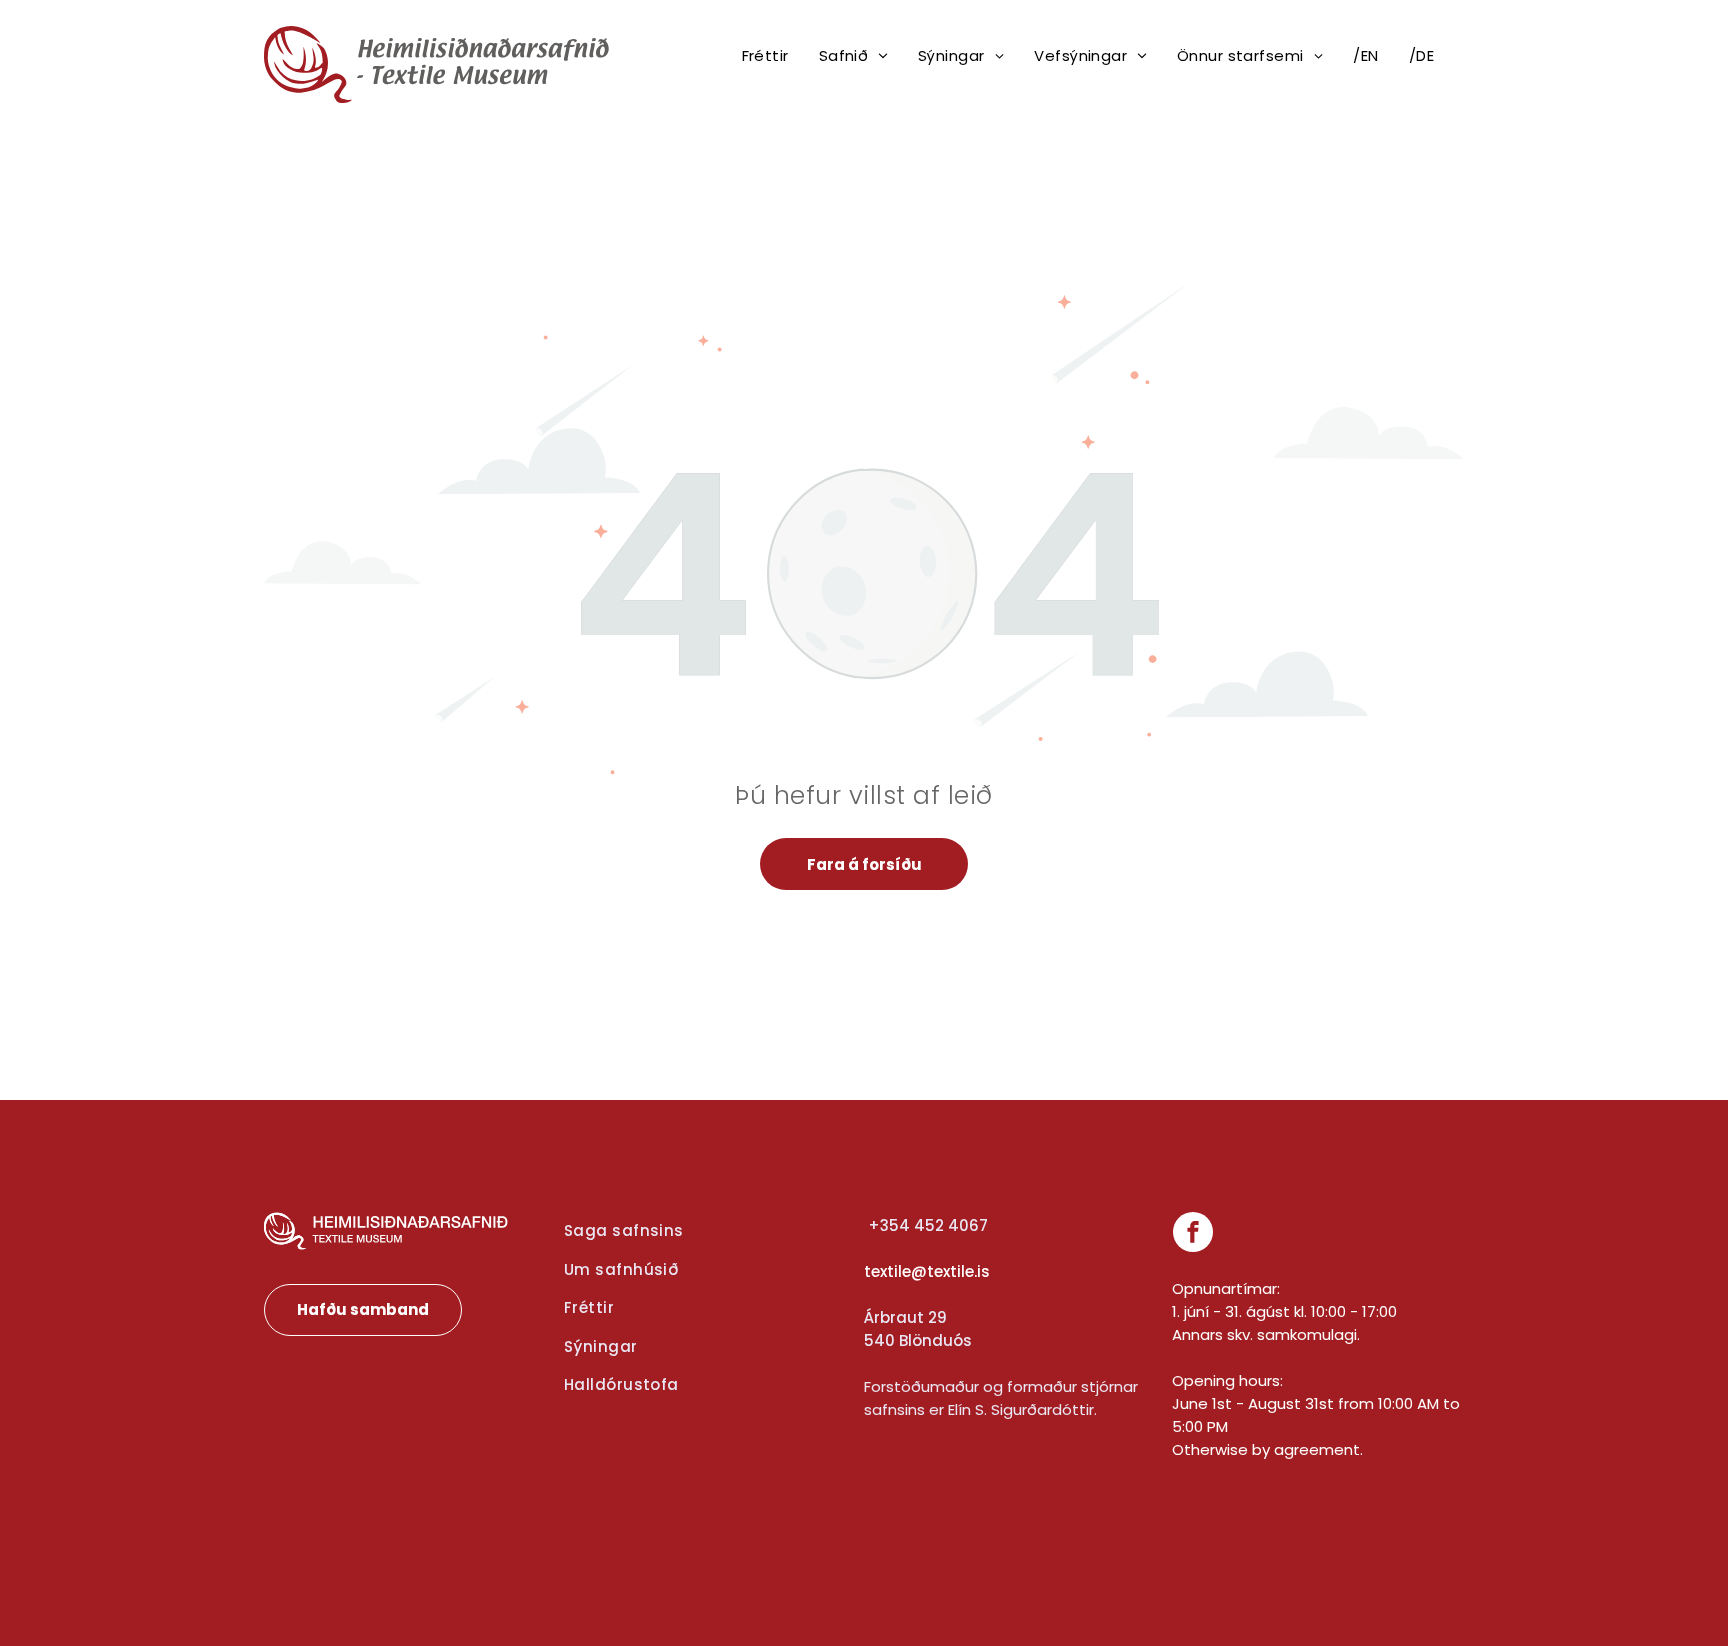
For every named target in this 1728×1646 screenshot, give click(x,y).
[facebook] (1193, 1234)
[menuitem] (765, 56)
